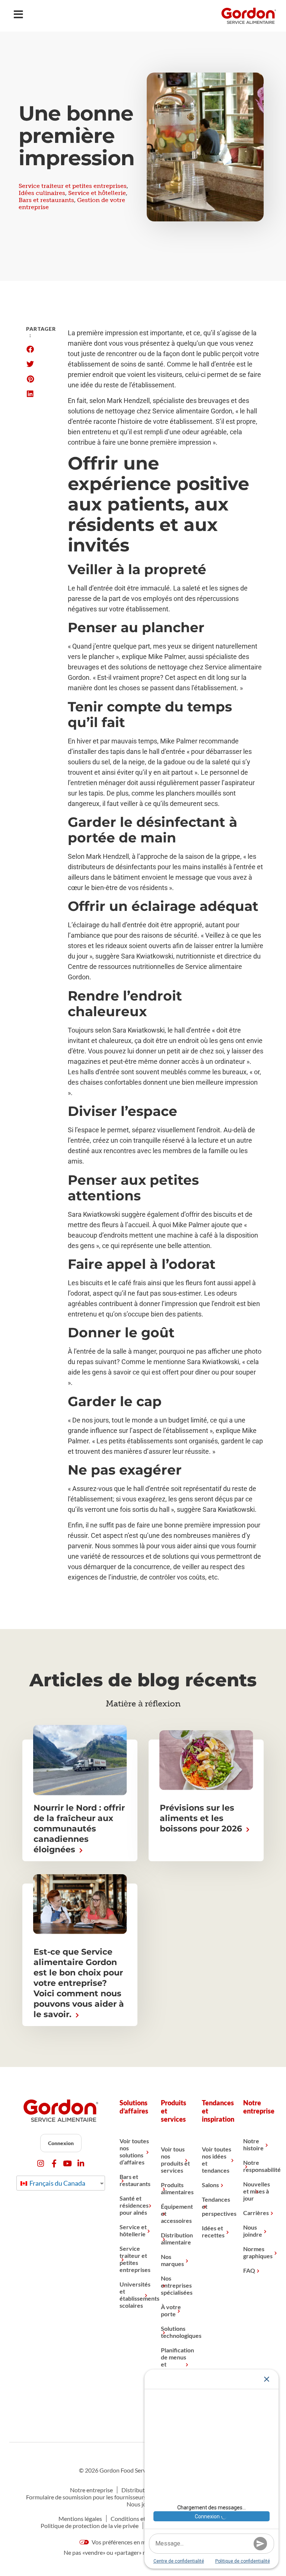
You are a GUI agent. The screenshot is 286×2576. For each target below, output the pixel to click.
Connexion (61, 2143)
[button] (30, 349)
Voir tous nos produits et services (175, 2160)
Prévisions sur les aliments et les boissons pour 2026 (202, 1818)
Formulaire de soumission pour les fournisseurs (86, 2497)
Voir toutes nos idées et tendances (217, 2160)
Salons (210, 2185)
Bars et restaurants (46, 200)
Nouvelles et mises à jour (257, 2191)
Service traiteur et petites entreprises (73, 186)
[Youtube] (68, 2164)
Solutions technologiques (176, 2332)
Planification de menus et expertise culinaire (176, 2364)
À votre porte (171, 2310)
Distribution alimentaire (176, 2239)
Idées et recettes (213, 2231)
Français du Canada (57, 2183)
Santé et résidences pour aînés (134, 2205)
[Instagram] (41, 2164)
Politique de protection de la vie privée (90, 2526)
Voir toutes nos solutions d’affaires (134, 2151)
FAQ (249, 2270)
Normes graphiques (258, 2252)
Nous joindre (253, 2231)
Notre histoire (253, 2144)
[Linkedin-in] (81, 2164)
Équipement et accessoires (176, 2213)
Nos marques (172, 2260)
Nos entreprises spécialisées (176, 2285)
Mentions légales (80, 2519)
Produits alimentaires (176, 2188)
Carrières (256, 2213)
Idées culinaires (42, 193)
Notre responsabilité (258, 2166)
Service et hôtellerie (97, 193)
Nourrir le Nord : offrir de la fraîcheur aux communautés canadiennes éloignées (79, 1829)
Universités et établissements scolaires (134, 2295)
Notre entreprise (91, 2490)
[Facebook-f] (54, 2164)
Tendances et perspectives (217, 2206)
